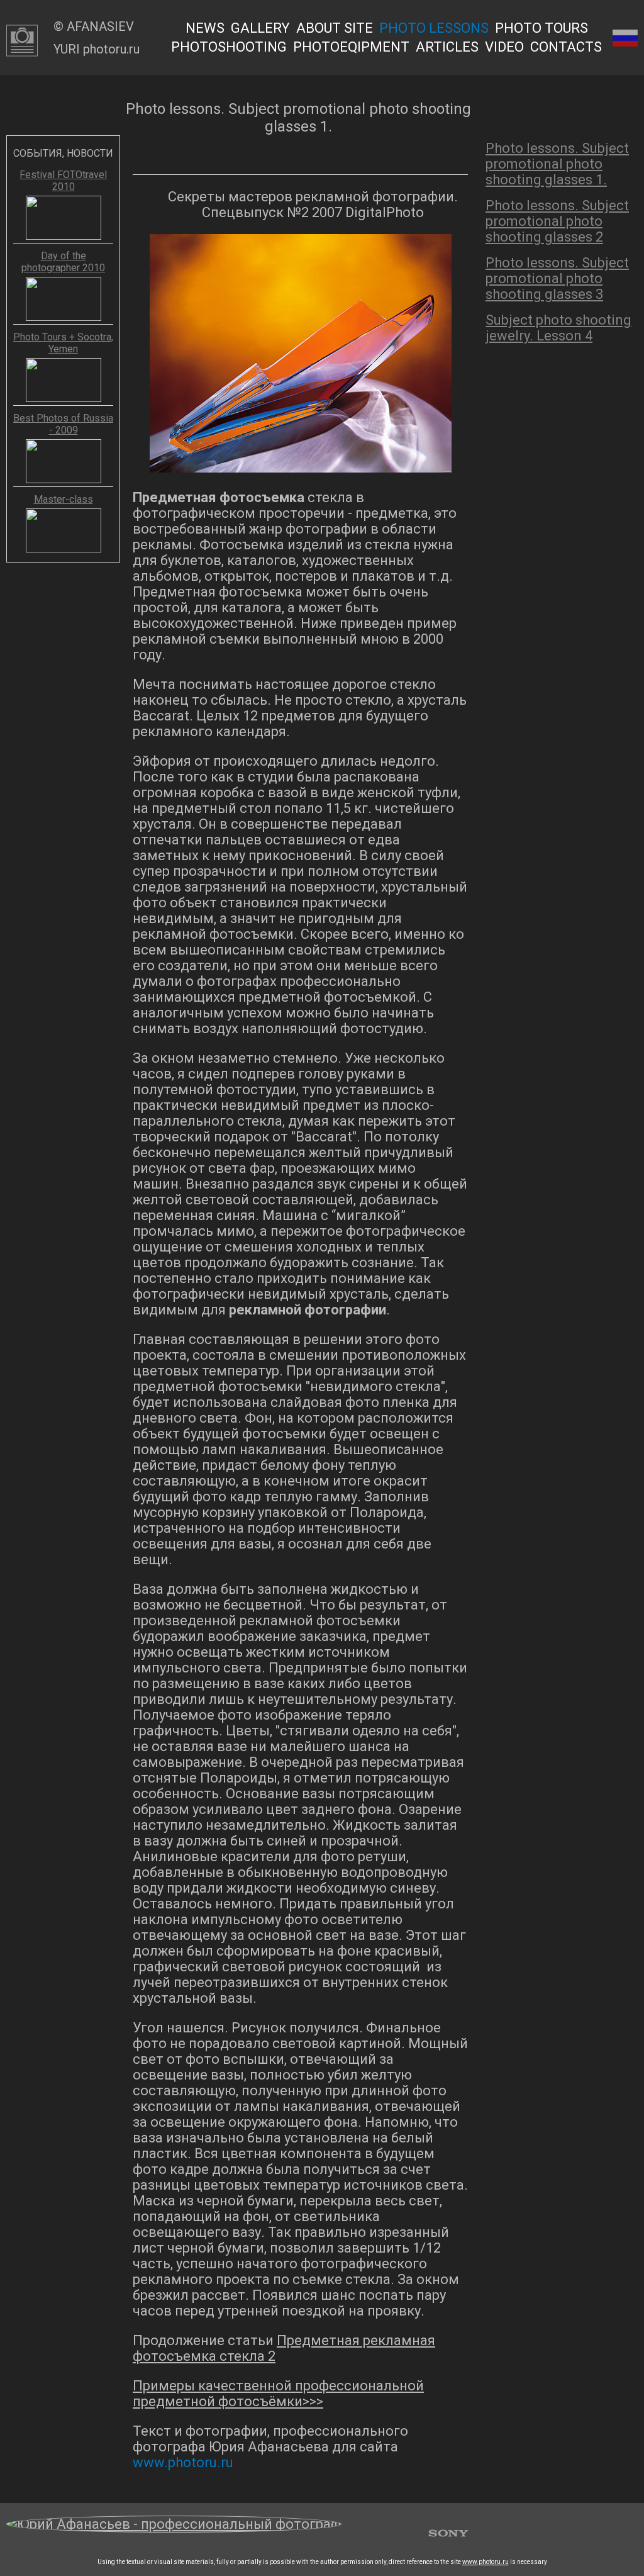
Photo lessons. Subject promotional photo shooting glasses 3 (557, 278)
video (504, 47)
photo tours (541, 28)
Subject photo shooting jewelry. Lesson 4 (558, 328)
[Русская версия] (625, 37)
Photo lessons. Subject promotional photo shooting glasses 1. (557, 164)
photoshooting (229, 47)
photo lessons (434, 28)
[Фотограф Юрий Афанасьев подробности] (174, 2531)
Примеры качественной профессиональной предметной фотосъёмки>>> (278, 2394)
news (205, 28)
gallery (260, 28)
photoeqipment (351, 47)
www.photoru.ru (486, 2562)
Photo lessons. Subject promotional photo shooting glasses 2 (557, 221)
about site (335, 28)
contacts (566, 47)
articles (447, 47)
